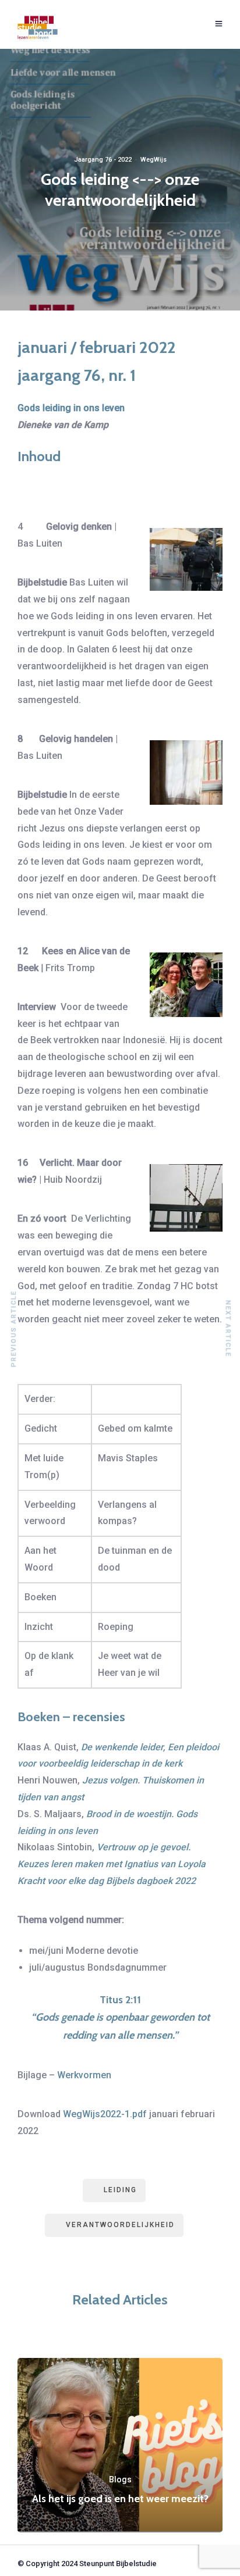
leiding (120, 2190)
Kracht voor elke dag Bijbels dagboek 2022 (107, 1881)
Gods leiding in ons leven (71, 408)
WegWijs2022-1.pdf (105, 2114)
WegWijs (153, 160)
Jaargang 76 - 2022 (103, 160)
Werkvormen (84, 2075)
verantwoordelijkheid (120, 2225)
